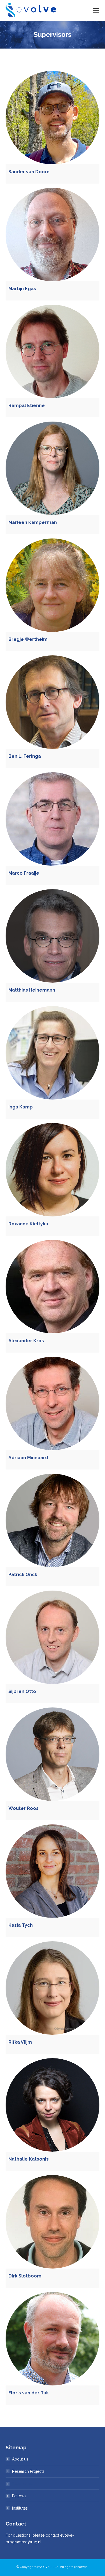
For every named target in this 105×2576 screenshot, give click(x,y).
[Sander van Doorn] (53, 118)
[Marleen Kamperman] (53, 468)
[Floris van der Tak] (53, 2339)
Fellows (19, 2496)
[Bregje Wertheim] (53, 585)
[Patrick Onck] (53, 1520)
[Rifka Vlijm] (53, 1988)
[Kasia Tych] (53, 1871)
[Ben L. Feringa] (53, 702)
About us (20, 2459)
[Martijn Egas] (53, 234)
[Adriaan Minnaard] (53, 1404)
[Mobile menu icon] (96, 10)
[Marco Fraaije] (53, 819)
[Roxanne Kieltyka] (53, 1170)
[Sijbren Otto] (53, 1637)
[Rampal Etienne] (53, 351)
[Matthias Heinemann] (53, 936)
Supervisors (23, 2484)
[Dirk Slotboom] (53, 2222)
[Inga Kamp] (53, 1053)
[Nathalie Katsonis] (53, 2105)
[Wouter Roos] (53, 1754)
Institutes (20, 2508)
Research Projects (28, 2471)
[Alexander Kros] (53, 1287)
